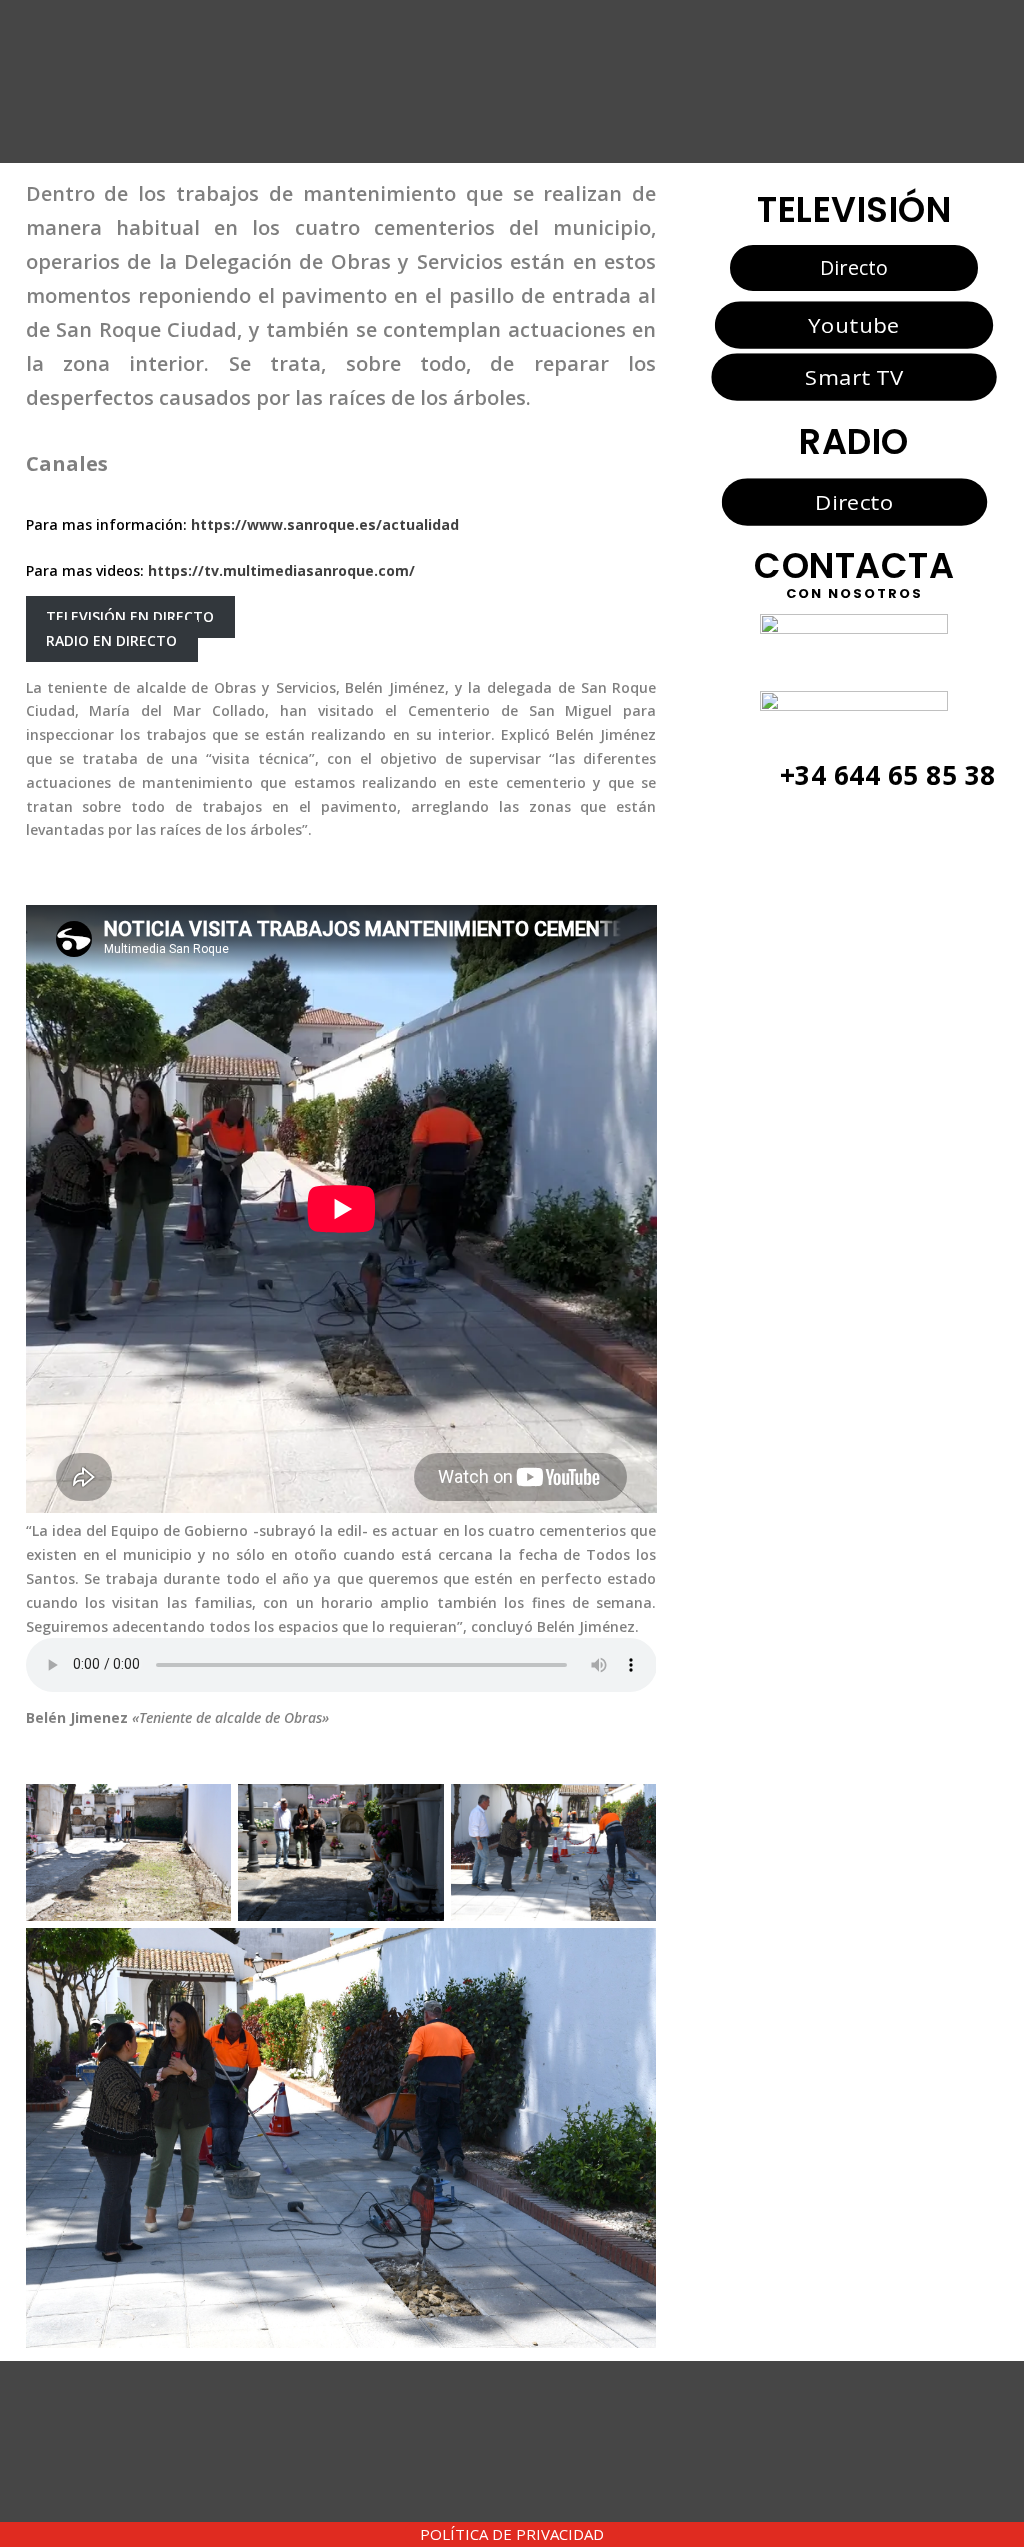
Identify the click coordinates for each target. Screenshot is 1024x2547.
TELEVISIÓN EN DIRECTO (130, 617)
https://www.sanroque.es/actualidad (325, 524)
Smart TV (854, 377)
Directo (854, 267)
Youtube (853, 324)
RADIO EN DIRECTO (111, 640)
